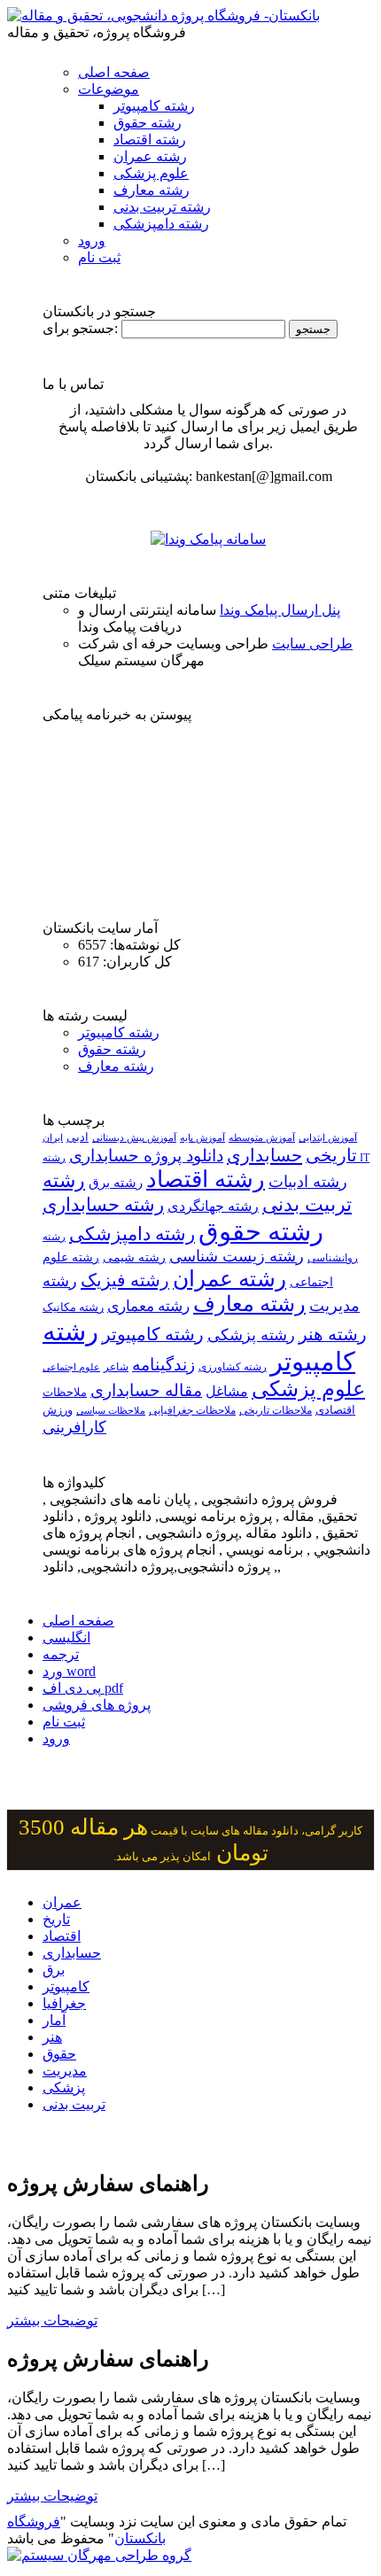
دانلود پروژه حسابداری (146, 1156)
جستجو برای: (80, 328)
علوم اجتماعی (71, 1367)
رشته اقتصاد (150, 140)
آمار (54, 2020)
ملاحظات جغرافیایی (192, 1410)
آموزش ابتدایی (328, 1137)
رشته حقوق (148, 123)
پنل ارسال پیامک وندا (280, 610)
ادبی (78, 1137)
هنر (52, 2037)
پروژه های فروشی (97, 1705)
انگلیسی (66, 1637)
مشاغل (227, 1392)
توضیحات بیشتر (52, 2320)
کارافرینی (74, 1427)
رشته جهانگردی (213, 1206)
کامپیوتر (66, 1986)
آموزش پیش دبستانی (134, 1137)
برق (54, 1970)
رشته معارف (152, 190)
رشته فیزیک (125, 1280)
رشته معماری (148, 1306)
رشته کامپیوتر (154, 106)
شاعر (116, 1367)
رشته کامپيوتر (153, 1334)
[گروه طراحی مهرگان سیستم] (99, 2555)
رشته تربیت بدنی (162, 207)
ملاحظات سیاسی (111, 1410)
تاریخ (56, 1919)
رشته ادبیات (308, 1182)
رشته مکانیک (73, 1307)
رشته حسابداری (103, 1205)
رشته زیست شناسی (237, 1256)
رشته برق (116, 1183)
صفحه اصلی (114, 72)
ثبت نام (99, 257)
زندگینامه (163, 1365)
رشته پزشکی (251, 1335)
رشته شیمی (134, 1257)
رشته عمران (150, 156)
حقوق (59, 2054)
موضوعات (109, 89)
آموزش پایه (202, 1137)
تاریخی (331, 1155)
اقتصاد (62, 1936)
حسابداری (264, 1155)
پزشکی (64, 2087)
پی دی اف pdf (83, 1688)
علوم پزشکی (151, 173)
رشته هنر (333, 1334)
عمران (62, 1902)
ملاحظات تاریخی (276, 1410)
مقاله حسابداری (146, 1390)
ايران (53, 1138)
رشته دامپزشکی (161, 224)
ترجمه (61, 1654)
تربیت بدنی (74, 2104)
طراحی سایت (312, 644)
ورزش (58, 1410)
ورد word (69, 1671)
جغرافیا (64, 2003)
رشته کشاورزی (233, 1367)
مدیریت (65, 2071)
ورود (92, 241)
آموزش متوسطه (262, 1137)
